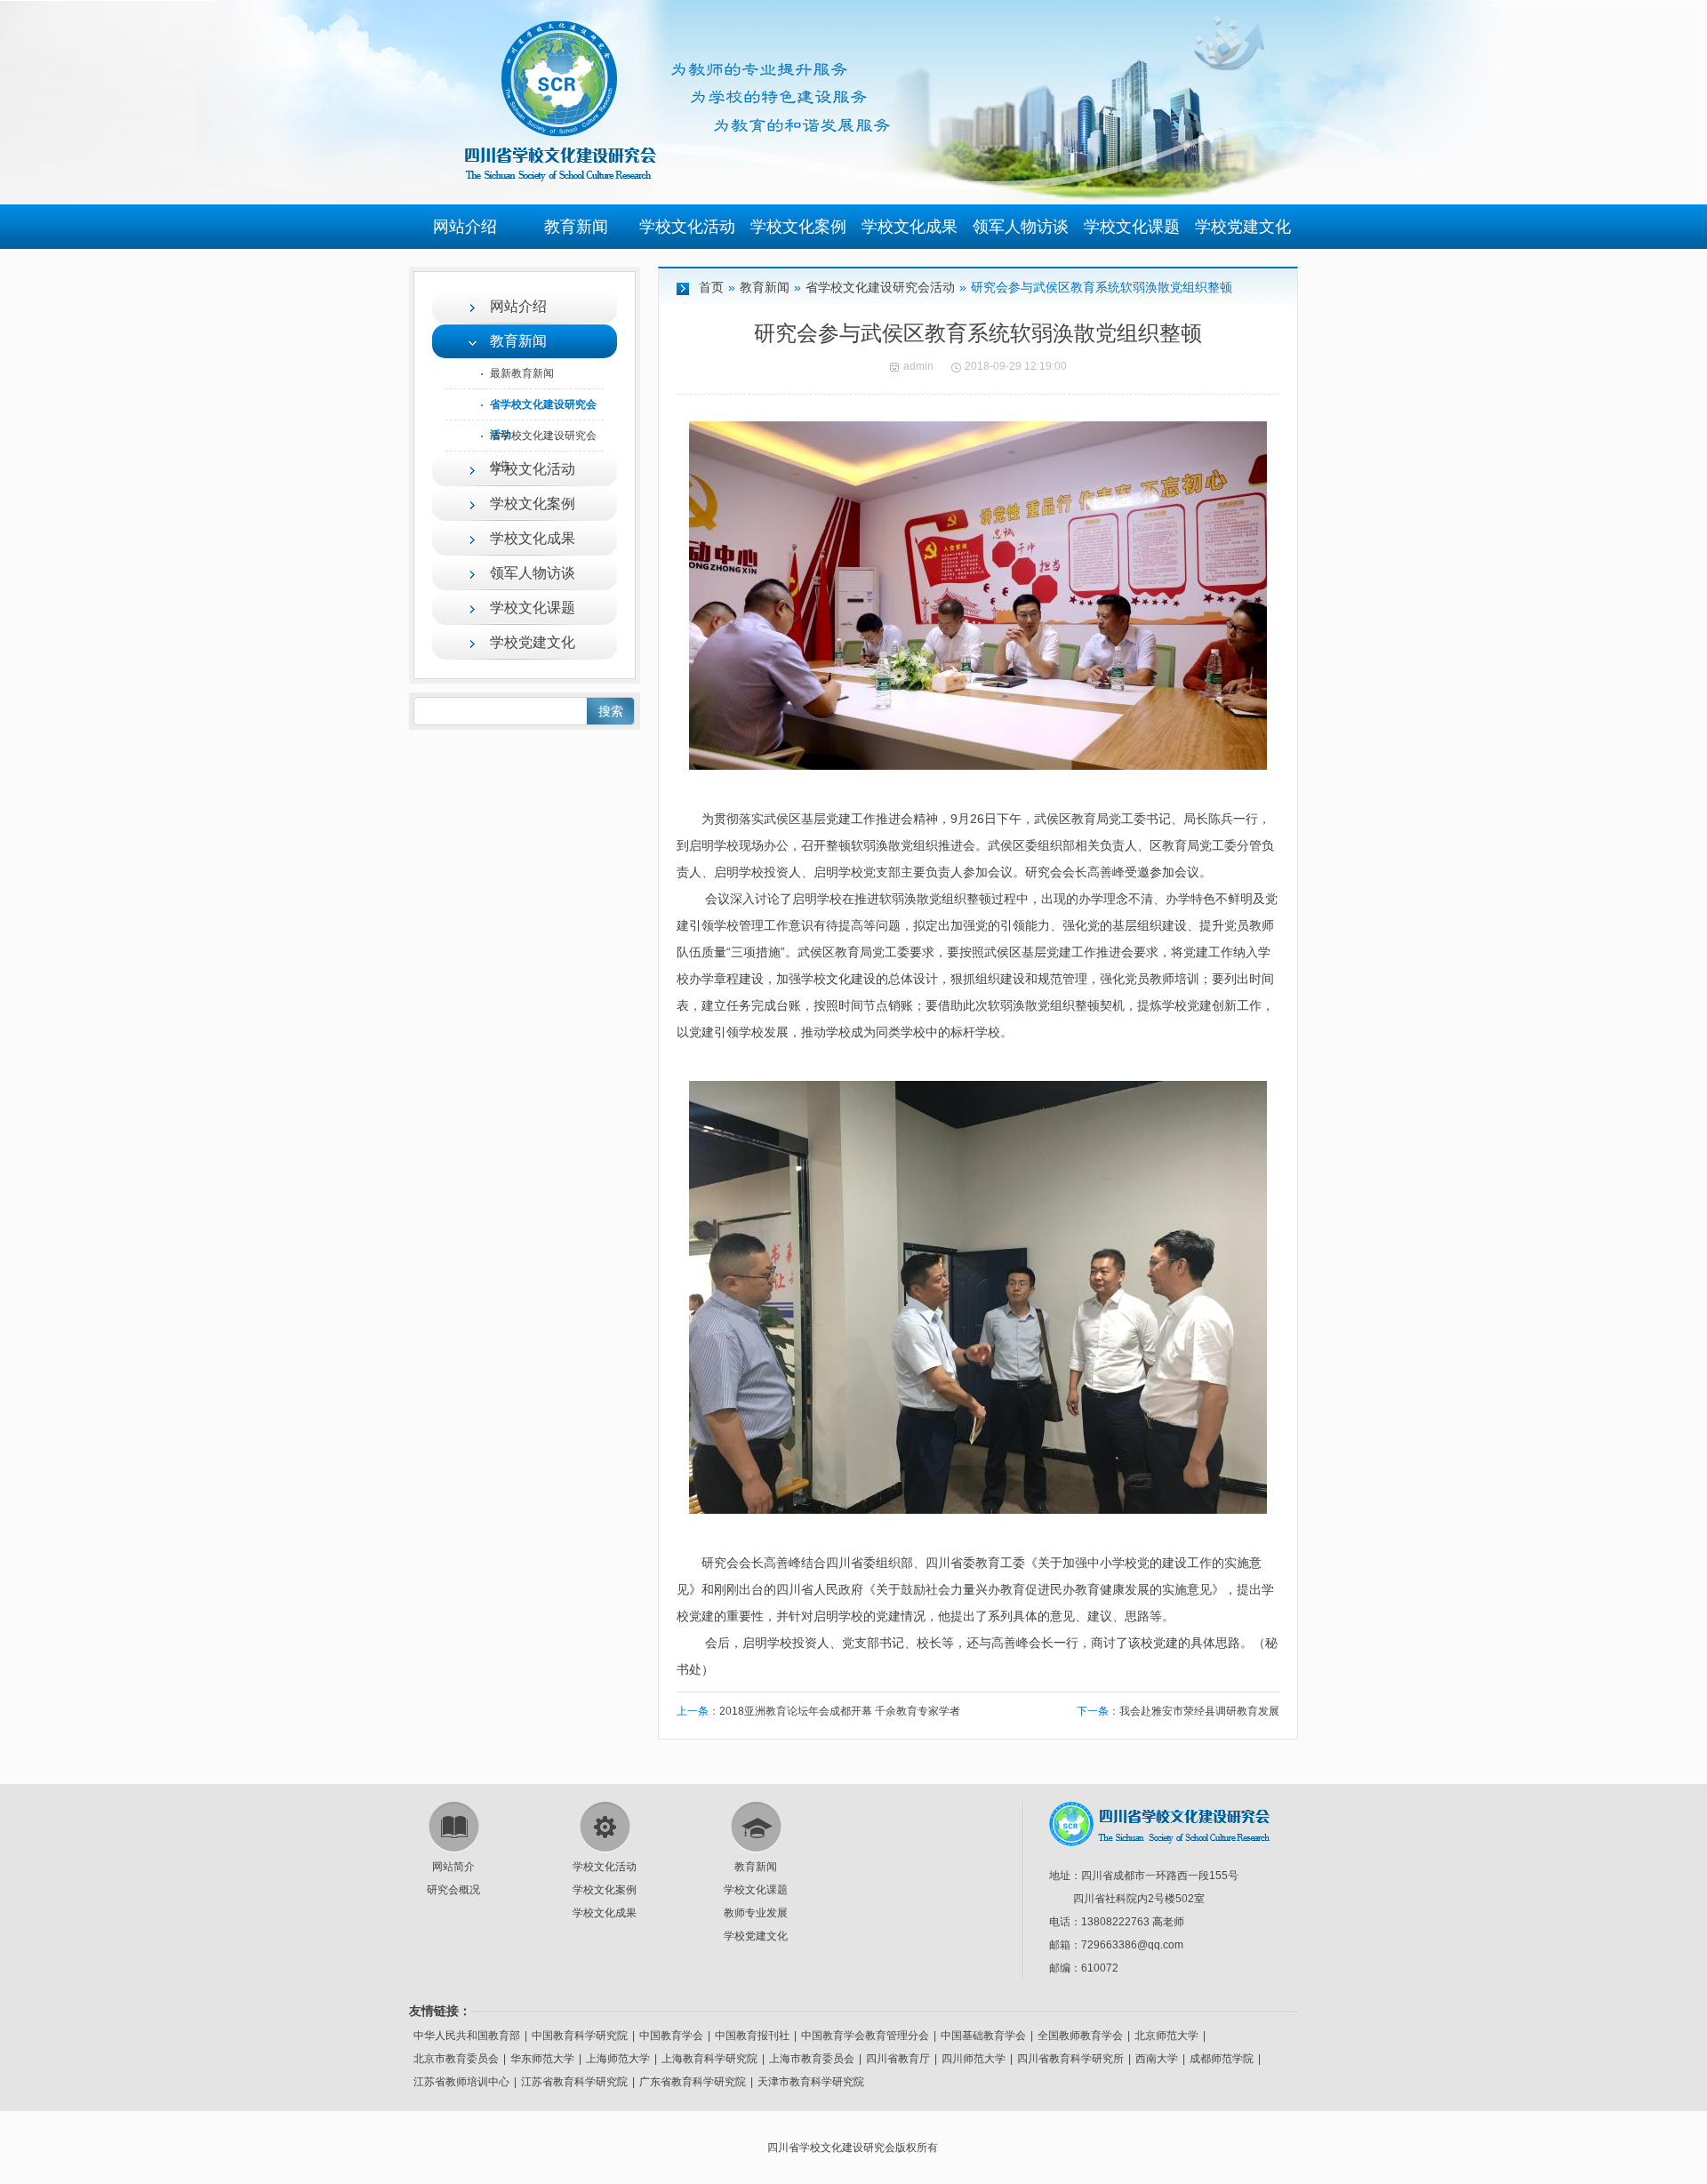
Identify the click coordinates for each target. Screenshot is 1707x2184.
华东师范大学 (542, 2059)
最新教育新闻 (522, 373)
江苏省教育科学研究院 (574, 2082)
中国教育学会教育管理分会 (865, 2036)
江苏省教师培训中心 (461, 2082)
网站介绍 (465, 227)
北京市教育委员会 (456, 2059)
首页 (711, 287)
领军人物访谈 (1021, 227)
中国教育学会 (671, 2036)
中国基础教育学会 (983, 2036)
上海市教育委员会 (812, 2059)
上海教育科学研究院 (709, 2059)
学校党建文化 (1243, 227)
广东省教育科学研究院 (693, 2082)
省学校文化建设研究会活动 (880, 287)
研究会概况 (453, 1890)
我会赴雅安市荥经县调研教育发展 (1199, 1711)
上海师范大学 (618, 2059)
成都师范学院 (1222, 2059)
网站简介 (453, 1867)
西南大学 (1157, 2059)
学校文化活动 (687, 227)
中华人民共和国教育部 (467, 2036)
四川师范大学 (974, 2059)
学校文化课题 (1132, 227)
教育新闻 (576, 227)
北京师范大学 (1166, 2036)
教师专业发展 (756, 1913)
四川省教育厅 (898, 2059)
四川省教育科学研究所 (1070, 2059)
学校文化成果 (910, 227)
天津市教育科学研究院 (811, 2082)
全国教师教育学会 (1080, 2036)
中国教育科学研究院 (580, 2036)
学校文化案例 (798, 227)
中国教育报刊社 (752, 2036)
